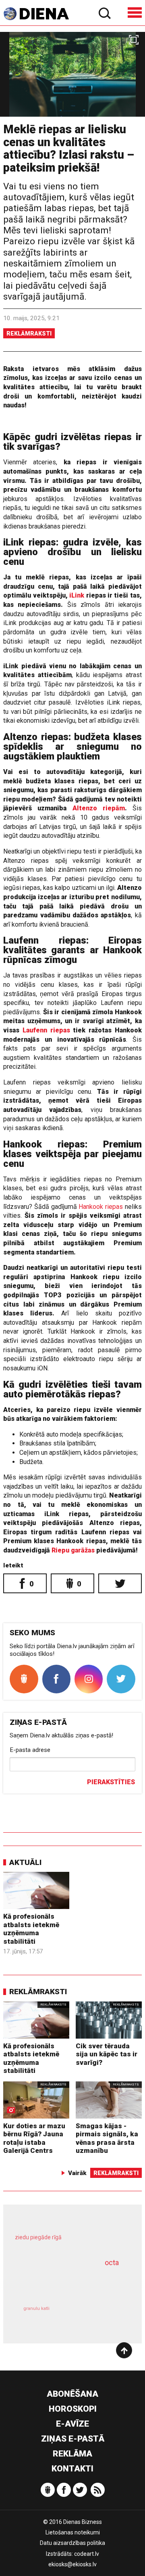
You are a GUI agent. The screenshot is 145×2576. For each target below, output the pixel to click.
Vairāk (77, 2173)
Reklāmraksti (29, 334)
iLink (77, 595)
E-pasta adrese (30, 1750)
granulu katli (36, 2309)
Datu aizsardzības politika (72, 2543)
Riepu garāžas (73, 1550)
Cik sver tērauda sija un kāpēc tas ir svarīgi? (107, 2054)
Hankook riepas (101, 1207)
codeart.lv (87, 2554)
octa (112, 2262)
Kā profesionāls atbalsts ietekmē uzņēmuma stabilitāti (31, 1929)
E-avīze (72, 2424)
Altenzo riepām (99, 808)
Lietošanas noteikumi (73, 2532)
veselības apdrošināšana (63, 2282)
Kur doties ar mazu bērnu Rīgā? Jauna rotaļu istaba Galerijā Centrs (34, 2138)
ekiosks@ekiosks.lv (72, 2564)
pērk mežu (69, 2242)
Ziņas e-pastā (73, 2439)
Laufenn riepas (45, 1030)
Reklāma (72, 2454)
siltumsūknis (99, 2317)
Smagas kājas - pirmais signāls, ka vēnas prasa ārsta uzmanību (107, 2138)
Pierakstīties (111, 1782)
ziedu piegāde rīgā (38, 2237)
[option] (72, 74)
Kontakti (72, 2469)
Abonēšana (72, 2394)
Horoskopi (73, 2409)
